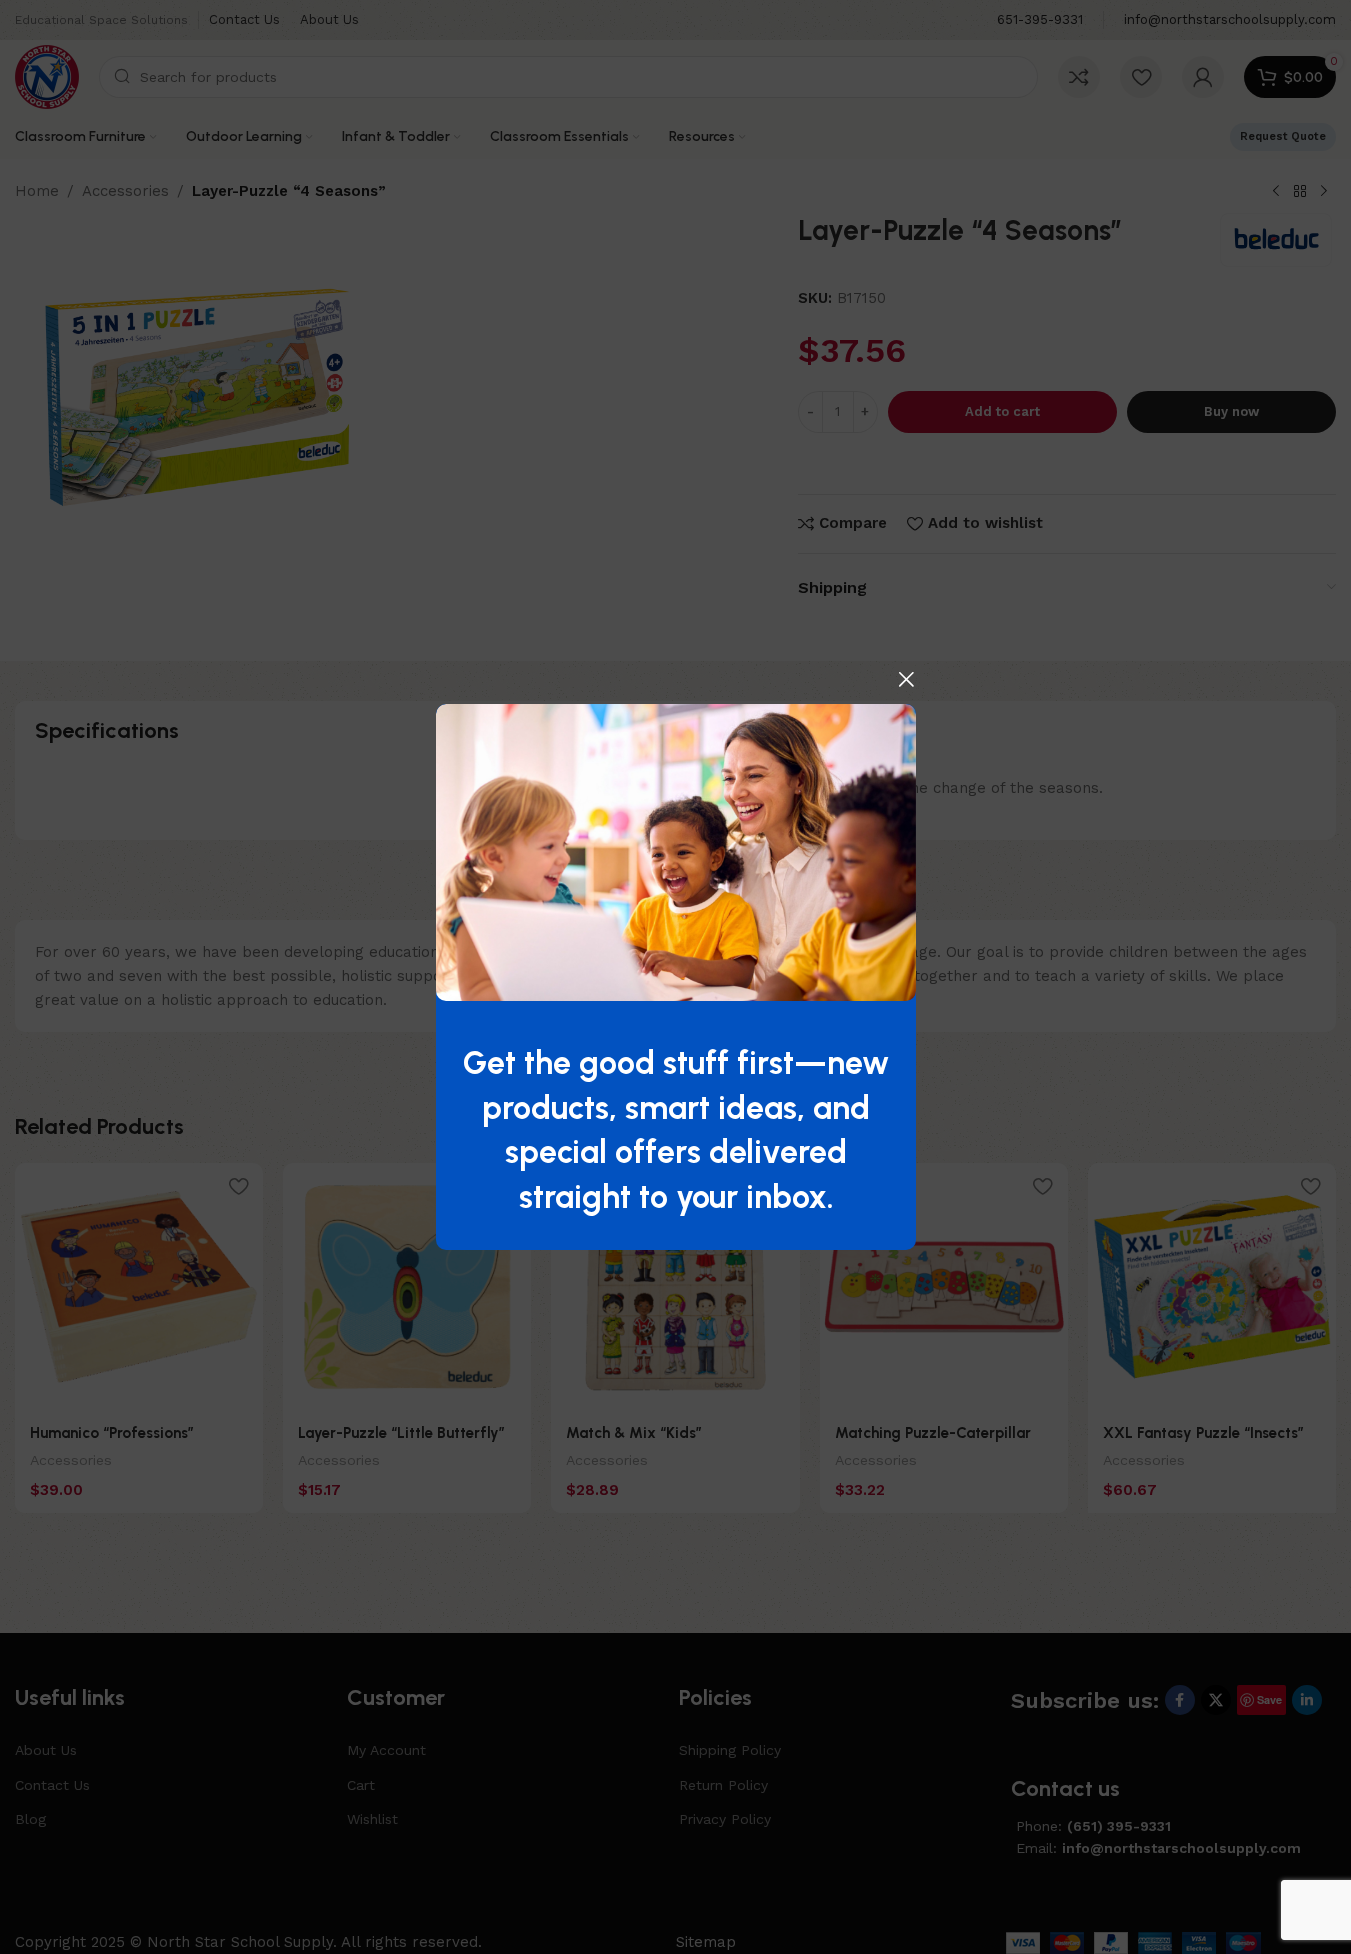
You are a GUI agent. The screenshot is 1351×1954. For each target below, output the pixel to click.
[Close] (906, 679)
